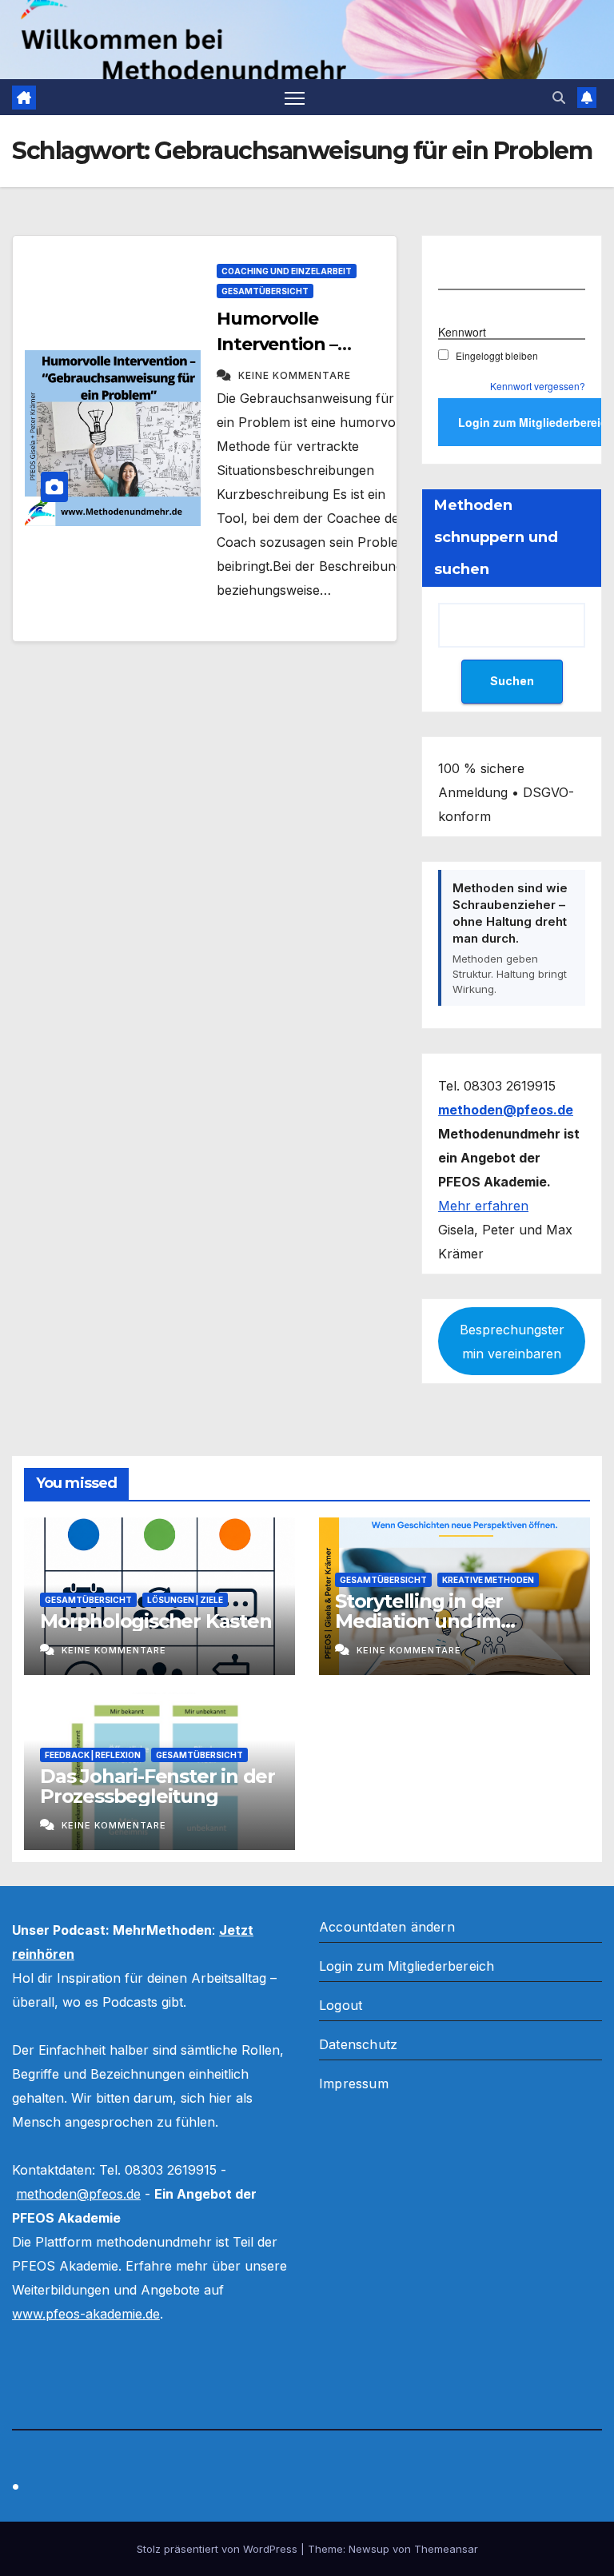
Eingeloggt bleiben (497, 355)
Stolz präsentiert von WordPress (219, 2549)
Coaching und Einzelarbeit (287, 271)
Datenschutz (358, 2044)
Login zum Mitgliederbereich (407, 1966)
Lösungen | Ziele (185, 1600)
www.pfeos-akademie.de (86, 2314)
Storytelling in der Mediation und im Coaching (419, 1621)
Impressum (354, 2084)
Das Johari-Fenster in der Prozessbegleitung (157, 1786)
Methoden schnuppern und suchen (496, 537)
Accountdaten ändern (387, 1927)
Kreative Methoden (488, 1580)
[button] (559, 98)
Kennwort (462, 332)
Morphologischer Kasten (156, 1621)
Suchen (512, 681)
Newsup (369, 2549)
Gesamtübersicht (265, 291)
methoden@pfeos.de (78, 2194)
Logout (341, 2005)
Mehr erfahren (483, 1206)
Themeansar (446, 2549)
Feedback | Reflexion (93, 1755)
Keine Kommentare (295, 375)
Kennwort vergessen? (538, 386)
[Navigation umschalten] (295, 97)
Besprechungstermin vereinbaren (512, 1342)
